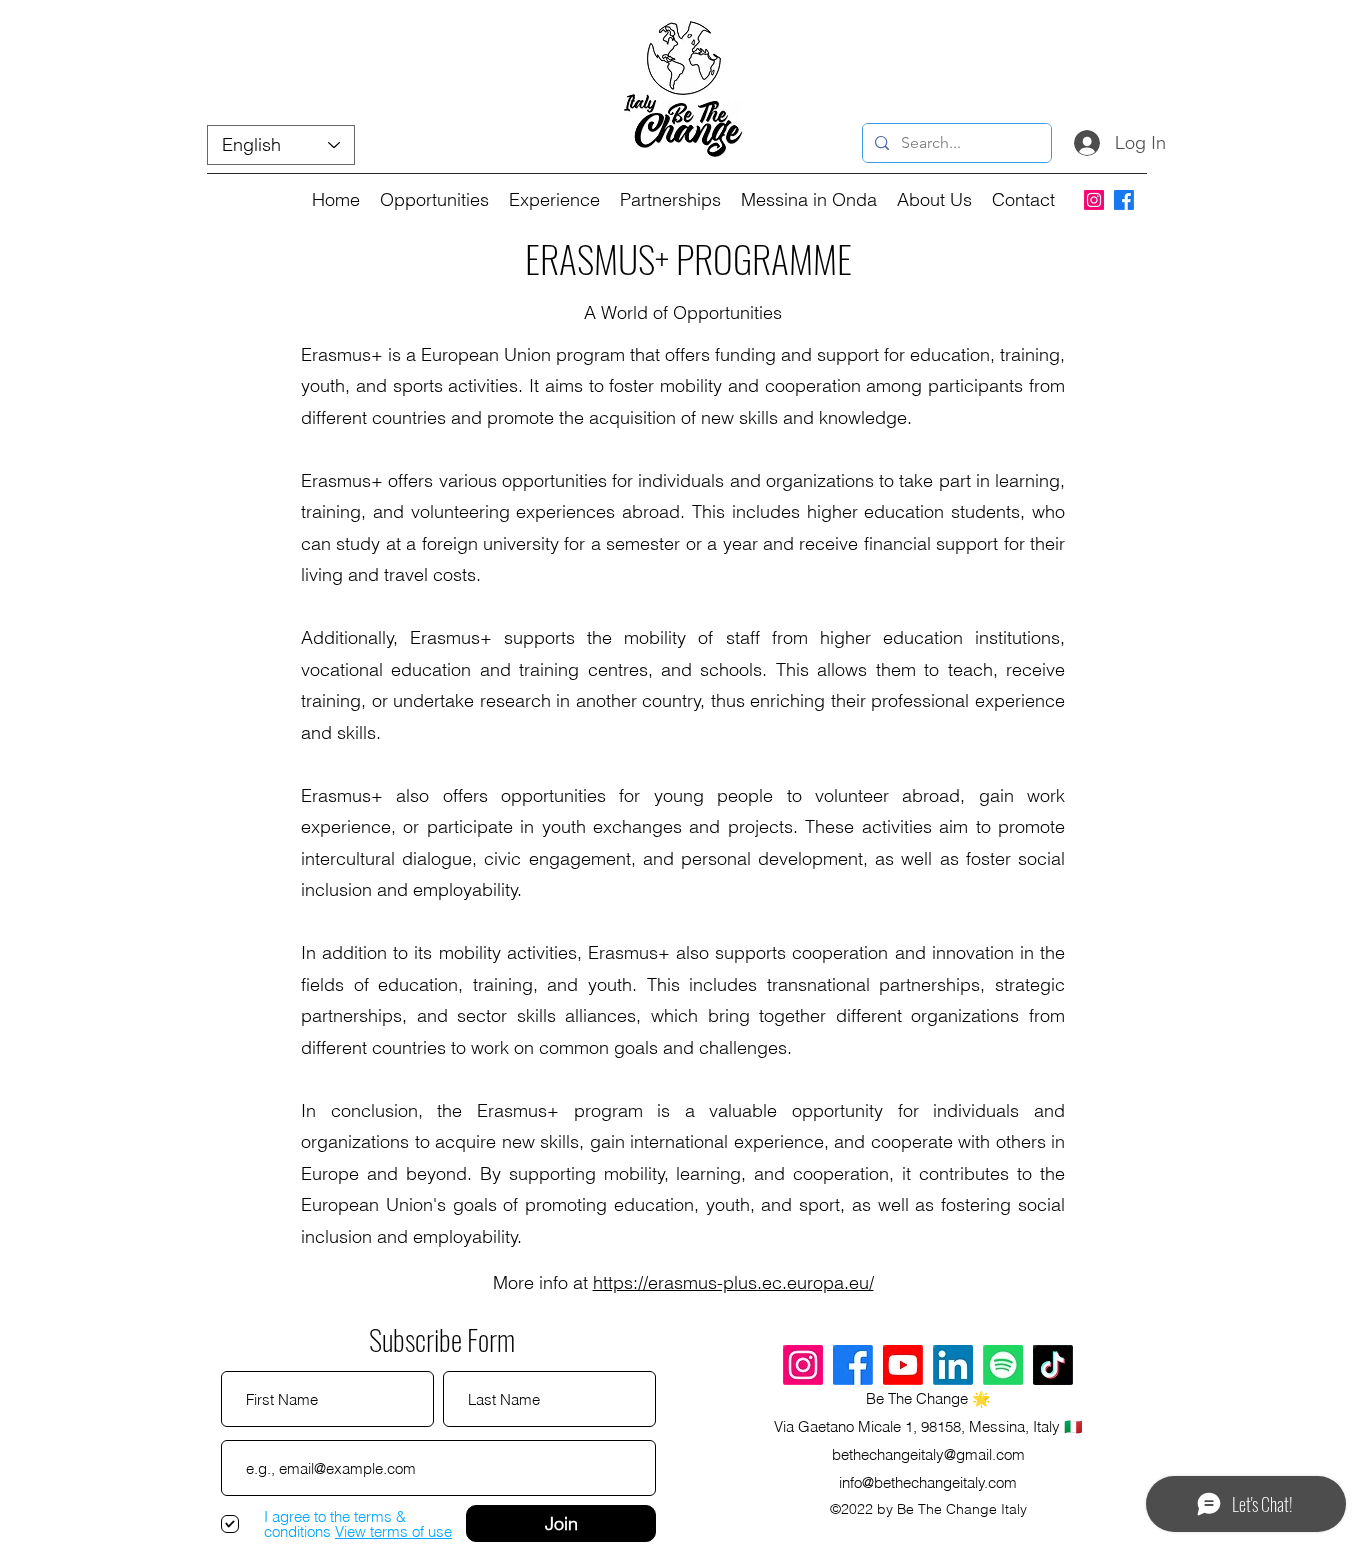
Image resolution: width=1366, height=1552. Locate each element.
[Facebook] (1124, 200)
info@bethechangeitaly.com (928, 1482)
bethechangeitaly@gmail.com (928, 1454)
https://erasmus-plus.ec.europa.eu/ (733, 1282)
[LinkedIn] (953, 1365)
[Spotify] (1003, 1365)
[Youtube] (903, 1365)
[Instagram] (1094, 200)
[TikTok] (1053, 1365)
